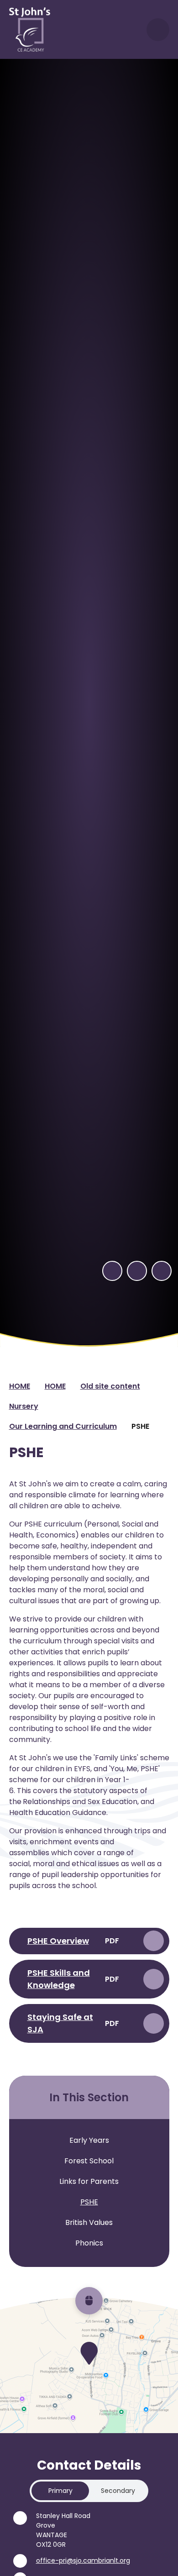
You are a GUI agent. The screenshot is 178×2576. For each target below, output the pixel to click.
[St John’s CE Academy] (30, 29)
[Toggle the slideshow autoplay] (162, 1271)
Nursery (24, 1406)
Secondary (118, 2491)
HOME (20, 1386)
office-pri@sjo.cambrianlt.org (83, 2560)
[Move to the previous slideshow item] (112, 1271)
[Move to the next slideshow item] (137, 1271)
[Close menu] (158, 30)
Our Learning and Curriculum (63, 1426)
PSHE (140, 1426)
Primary (60, 2491)
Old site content (110, 1386)
